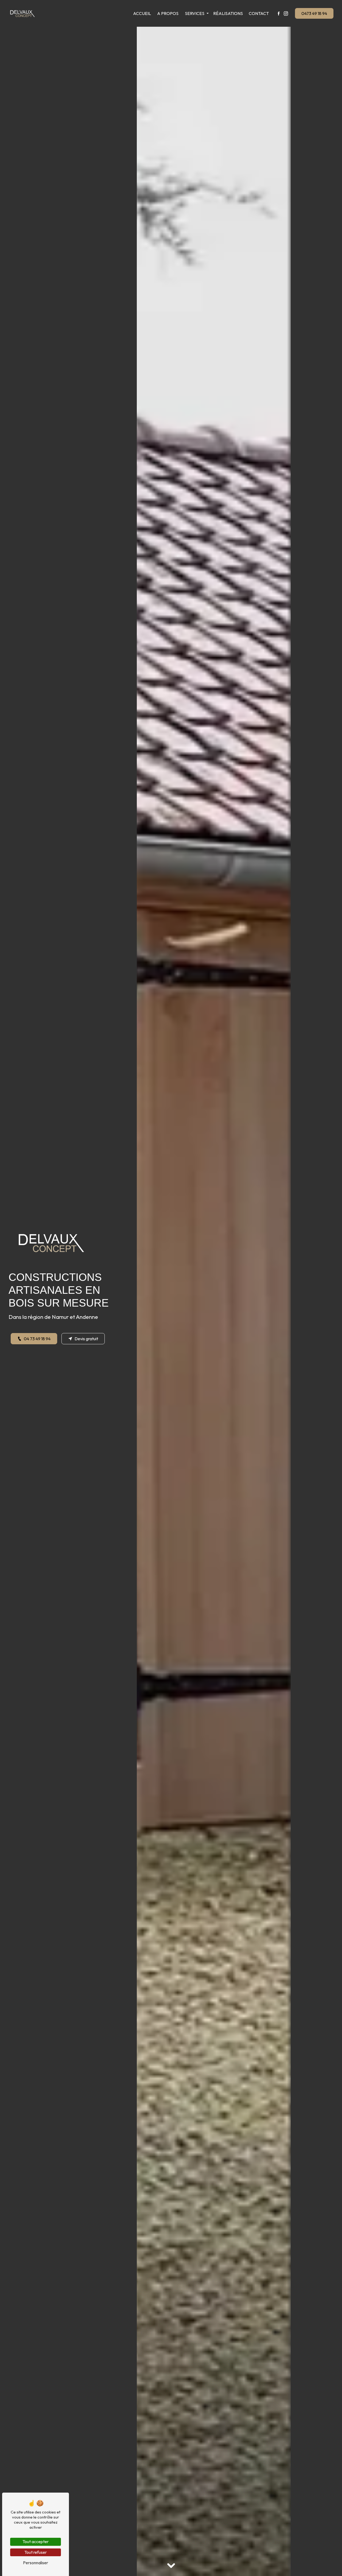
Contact (259, 13)
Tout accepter (36, 2542)
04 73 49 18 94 (37, 1339)
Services (195, 13)
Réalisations (228, 13)
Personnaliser (36, 2563)
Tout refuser (36, 2552)
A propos (168, 13)
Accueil (142, 13)
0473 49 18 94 (314, 13)
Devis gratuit (86, 1339)
